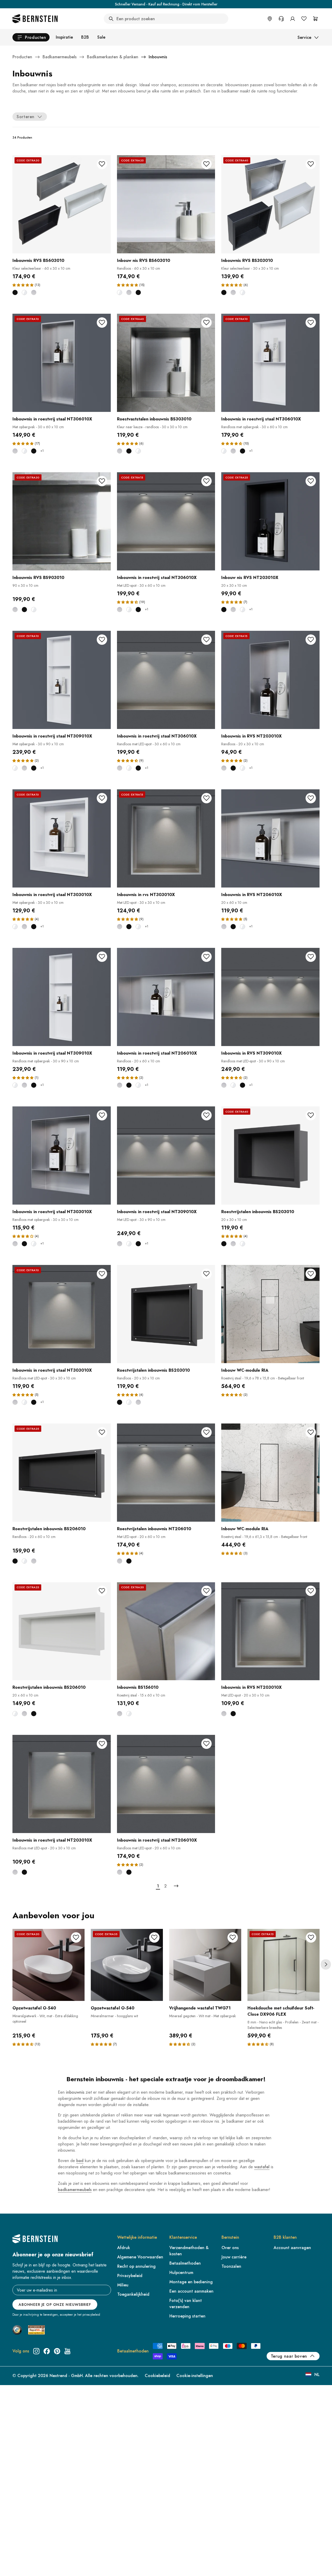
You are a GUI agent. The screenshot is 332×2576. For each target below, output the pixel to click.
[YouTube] (67, 2351)
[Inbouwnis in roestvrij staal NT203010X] (62, 1784)
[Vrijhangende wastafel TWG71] (205, 1965)
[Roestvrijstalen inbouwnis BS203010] (270, 1155)
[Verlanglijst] (304, 19)
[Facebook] (47, 2351)
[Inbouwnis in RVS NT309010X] (270, 997)
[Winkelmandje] (315, 19)
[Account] (293, 19)
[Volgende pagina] (176, 1886)
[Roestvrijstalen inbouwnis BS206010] (62, 1473)
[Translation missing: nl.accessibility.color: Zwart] (15, 292)
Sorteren (26, 117)
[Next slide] (326, 1964)
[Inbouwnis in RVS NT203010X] (270, 680)
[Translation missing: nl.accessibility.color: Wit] (24, 292)
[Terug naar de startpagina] (35, 19)
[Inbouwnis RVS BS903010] (62, 521)
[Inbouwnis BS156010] (166, 1631)
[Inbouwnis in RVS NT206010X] (270, 838)
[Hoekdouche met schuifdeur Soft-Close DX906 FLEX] (283, 1965)
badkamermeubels (75, 2190)
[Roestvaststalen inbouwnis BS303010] (166, 363)
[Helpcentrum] (281, 19)
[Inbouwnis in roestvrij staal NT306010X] (62, 363)
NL (317, 2375)
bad (80, 2161)
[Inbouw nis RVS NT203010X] (270, 521)
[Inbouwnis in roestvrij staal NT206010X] (166, 997)
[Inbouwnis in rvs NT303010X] (166, 838)
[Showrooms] (270, 19)
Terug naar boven (289, 2356)
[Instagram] (36, 2351)
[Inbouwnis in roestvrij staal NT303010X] (62, 838)
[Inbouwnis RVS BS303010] (270, 204)
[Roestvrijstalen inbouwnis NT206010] (166, 1473)
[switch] (17, 2565)
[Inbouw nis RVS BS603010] (166, 204)
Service (304, 37)
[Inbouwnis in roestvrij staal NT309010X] (62, 680)
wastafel (262, 2167)
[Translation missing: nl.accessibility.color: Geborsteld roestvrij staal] (34, 292)
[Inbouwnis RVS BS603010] (62, 204)
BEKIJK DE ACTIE (206, 4)
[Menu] (26, 2530)
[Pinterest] (57, 2351)
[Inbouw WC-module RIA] (270, 1314)
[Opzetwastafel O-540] (49, 1965)
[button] (23, 285)
